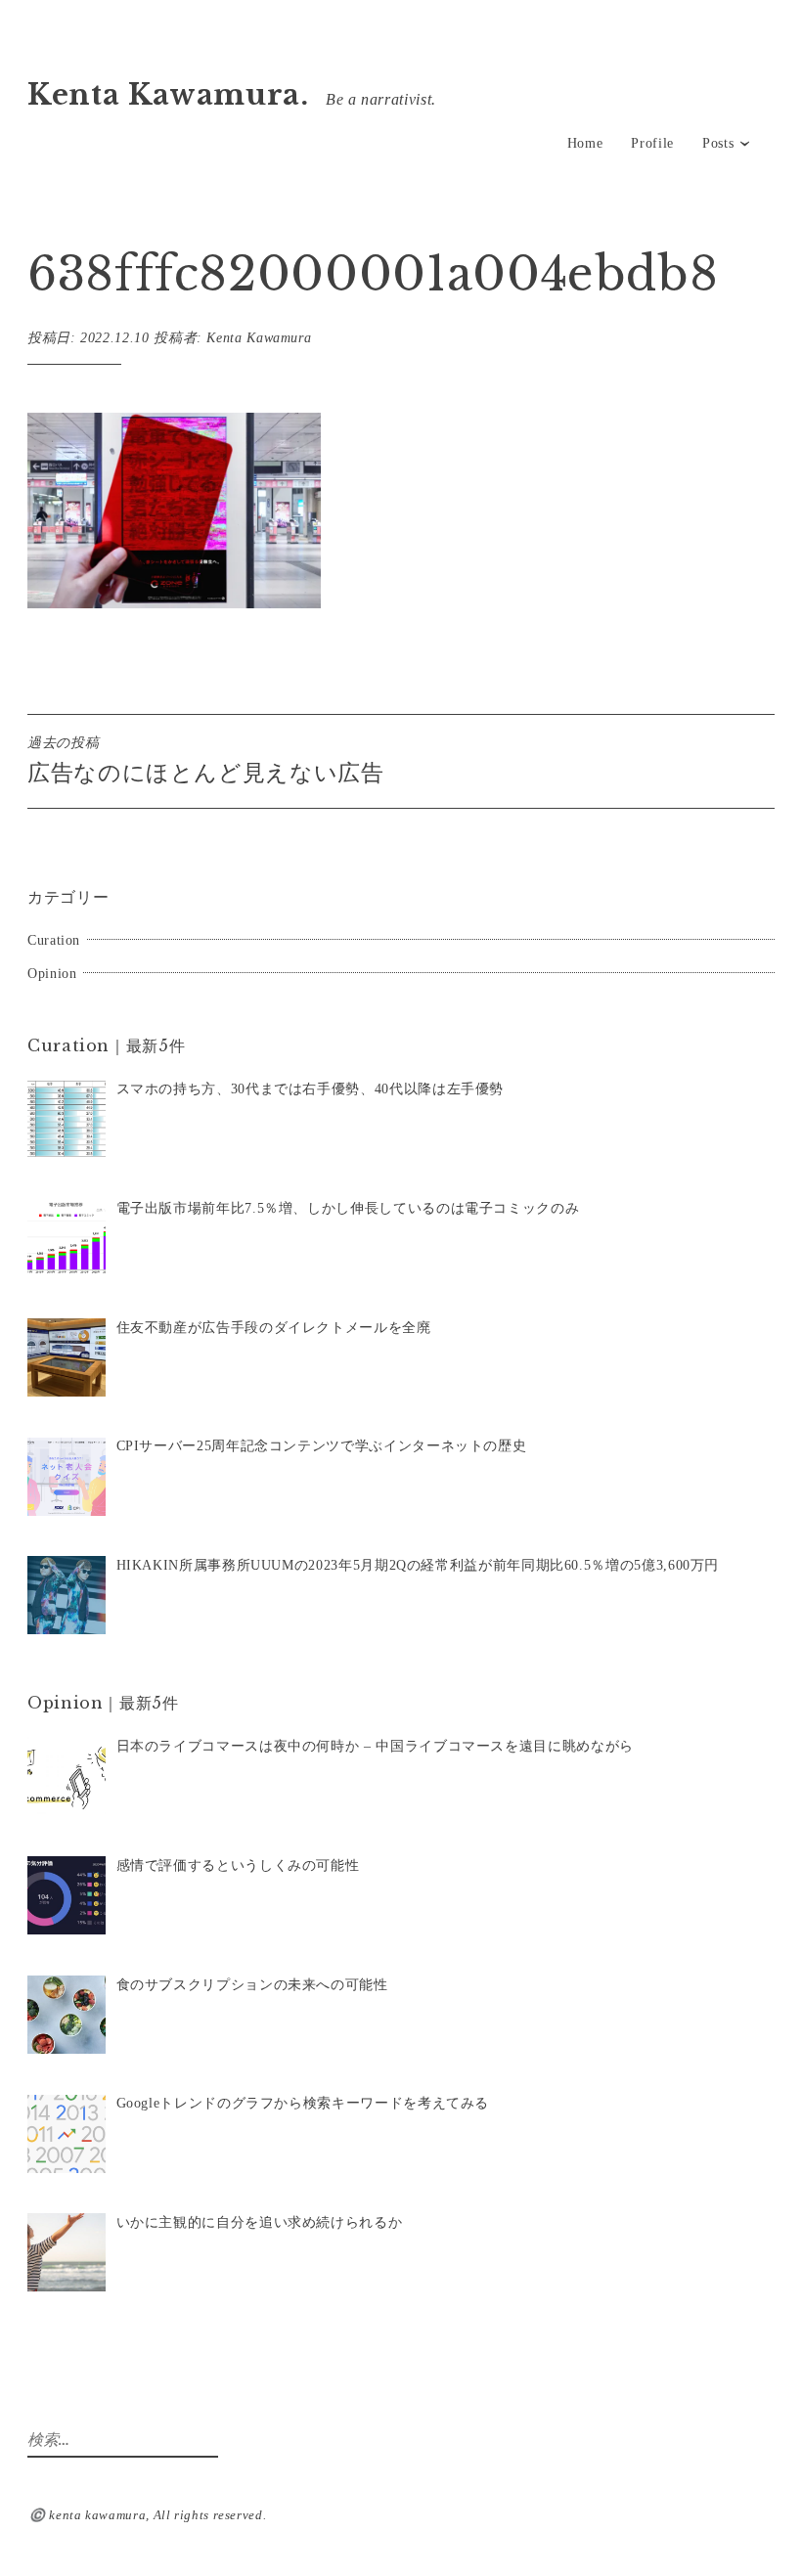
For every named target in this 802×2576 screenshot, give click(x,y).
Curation (54, 940)
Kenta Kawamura (259, 338)
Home (585, 143)
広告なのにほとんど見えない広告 (206, 760)
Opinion (52, 974)
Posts (718, 143)
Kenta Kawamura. (168, 95)
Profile (652, 143)
